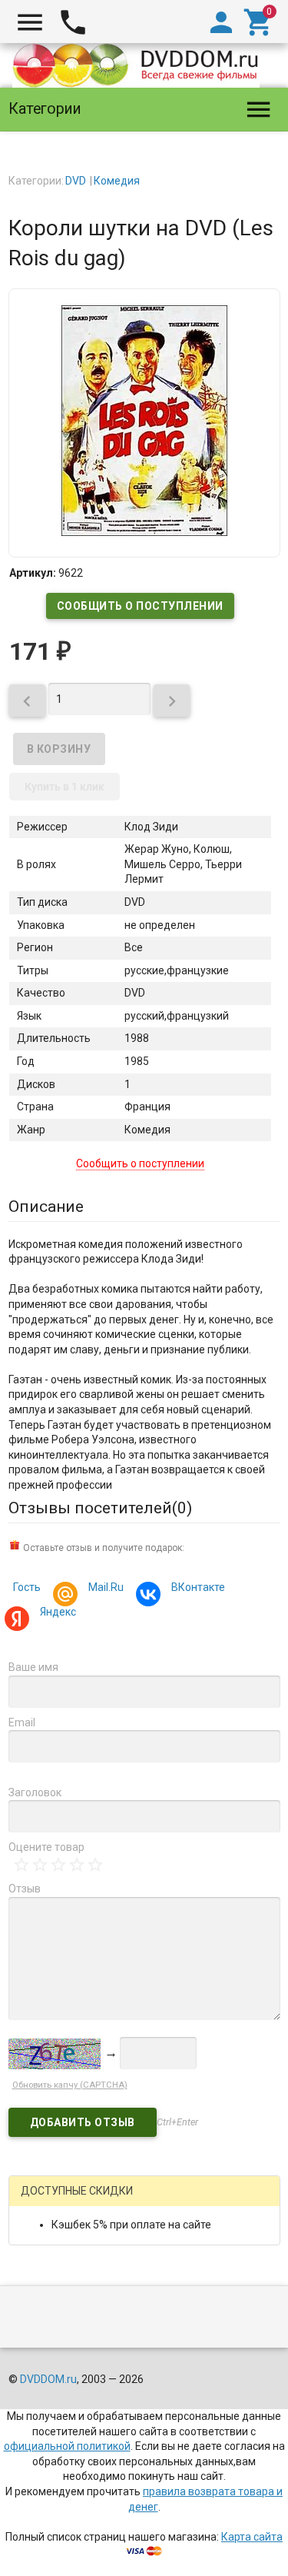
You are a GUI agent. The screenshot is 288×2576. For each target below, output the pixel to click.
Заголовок (35, 1792)
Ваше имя (33, 1667)
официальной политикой (67, 2446)
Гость (27, 1587)
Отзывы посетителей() (100, 1508)
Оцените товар (46, 1847)
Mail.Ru (106, 1587)
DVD (76, 181)
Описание (46, 1206)
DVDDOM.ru (48, 2379)
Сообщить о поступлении (140, 606)
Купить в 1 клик (65, 787)
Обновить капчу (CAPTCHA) (70, 2085)
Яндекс (58, 1612)
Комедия (117, 181)
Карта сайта (252, 2537)
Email (22, 1722)
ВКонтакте (198, 1587)
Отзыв (25, 1889)
